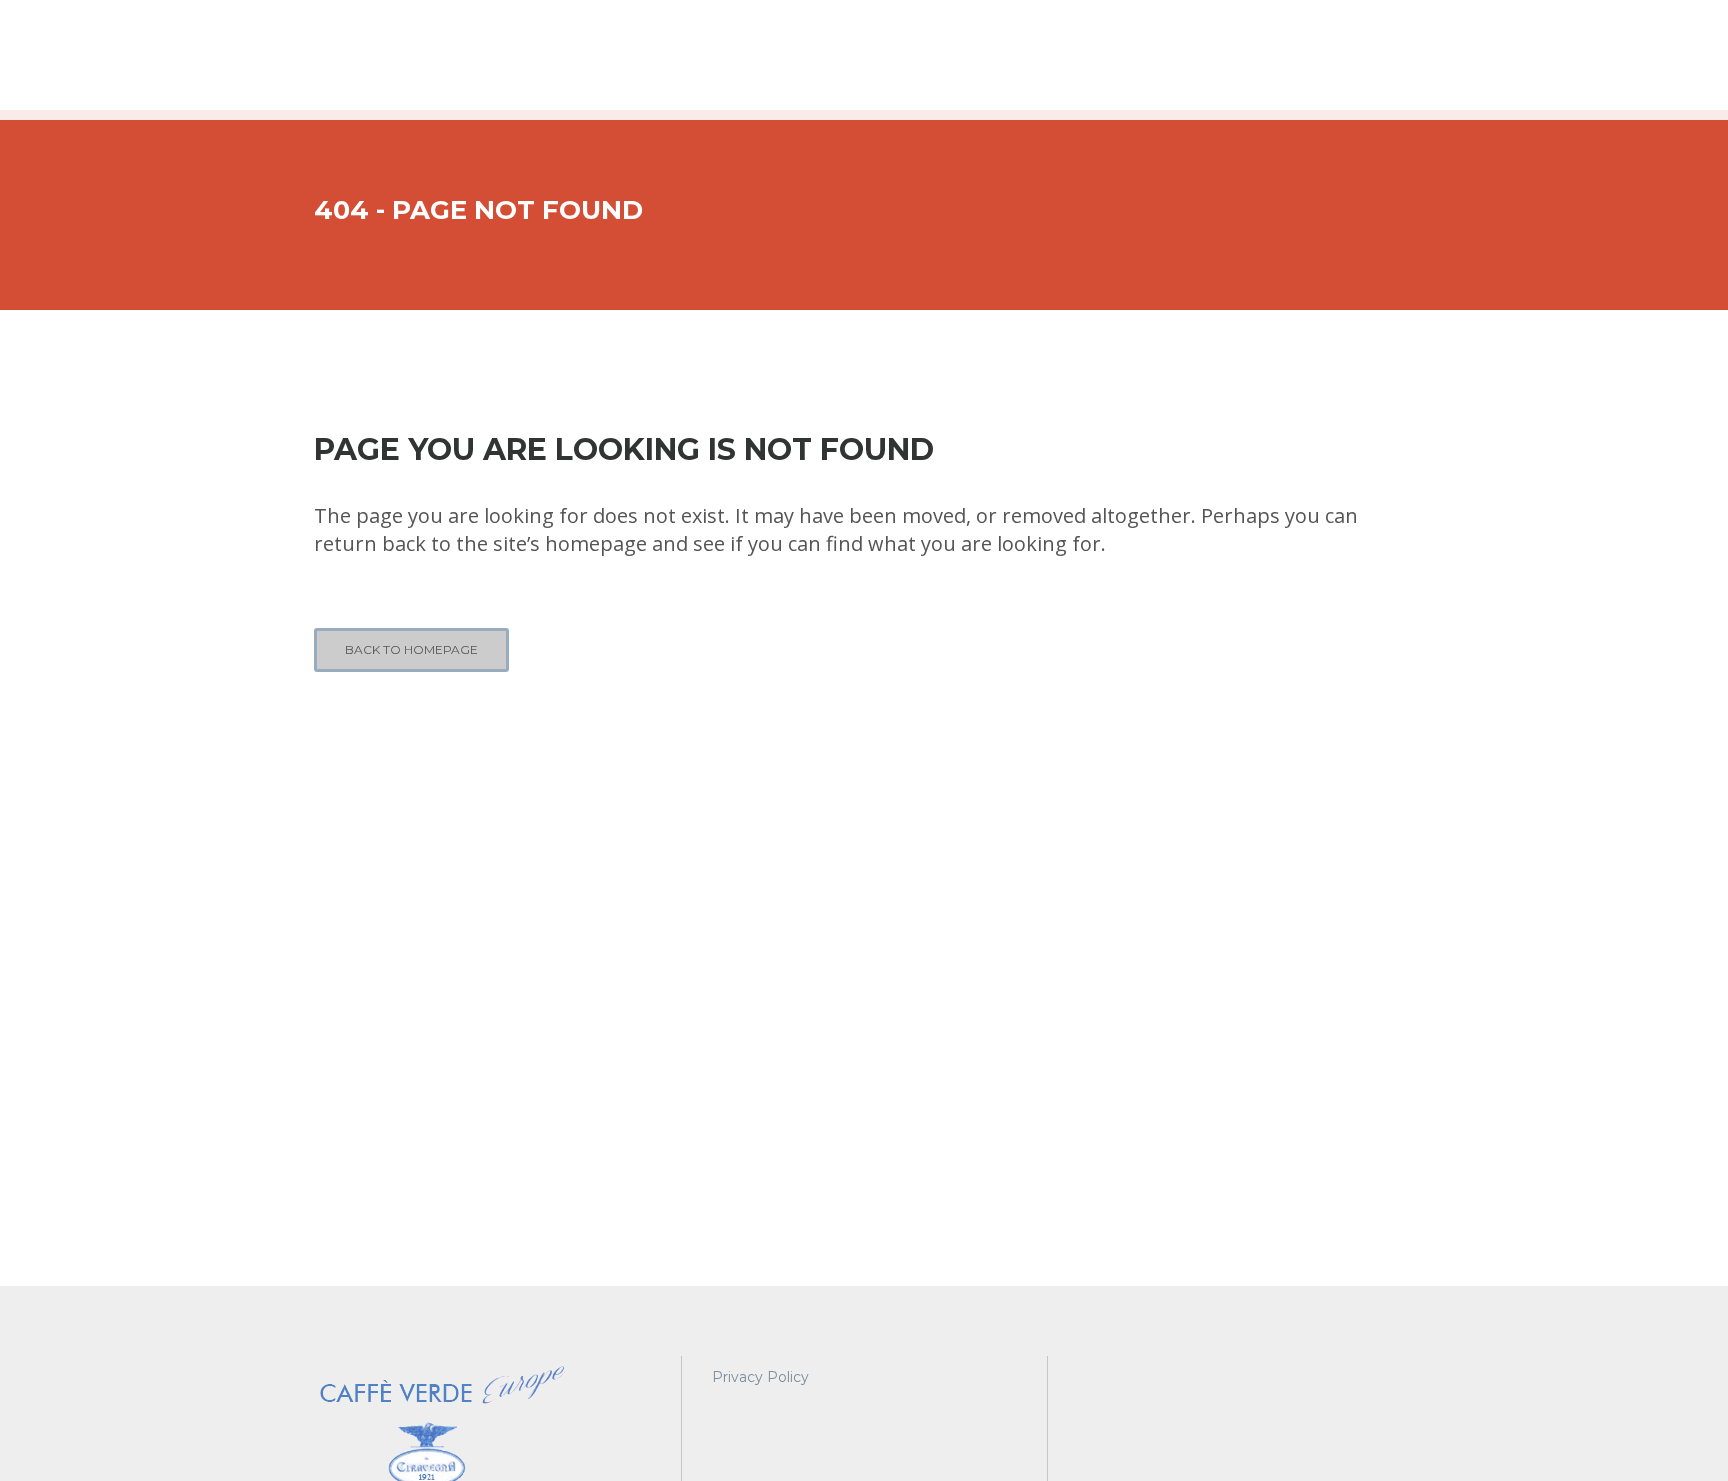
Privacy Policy (760, 1377)
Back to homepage (411, 649)
